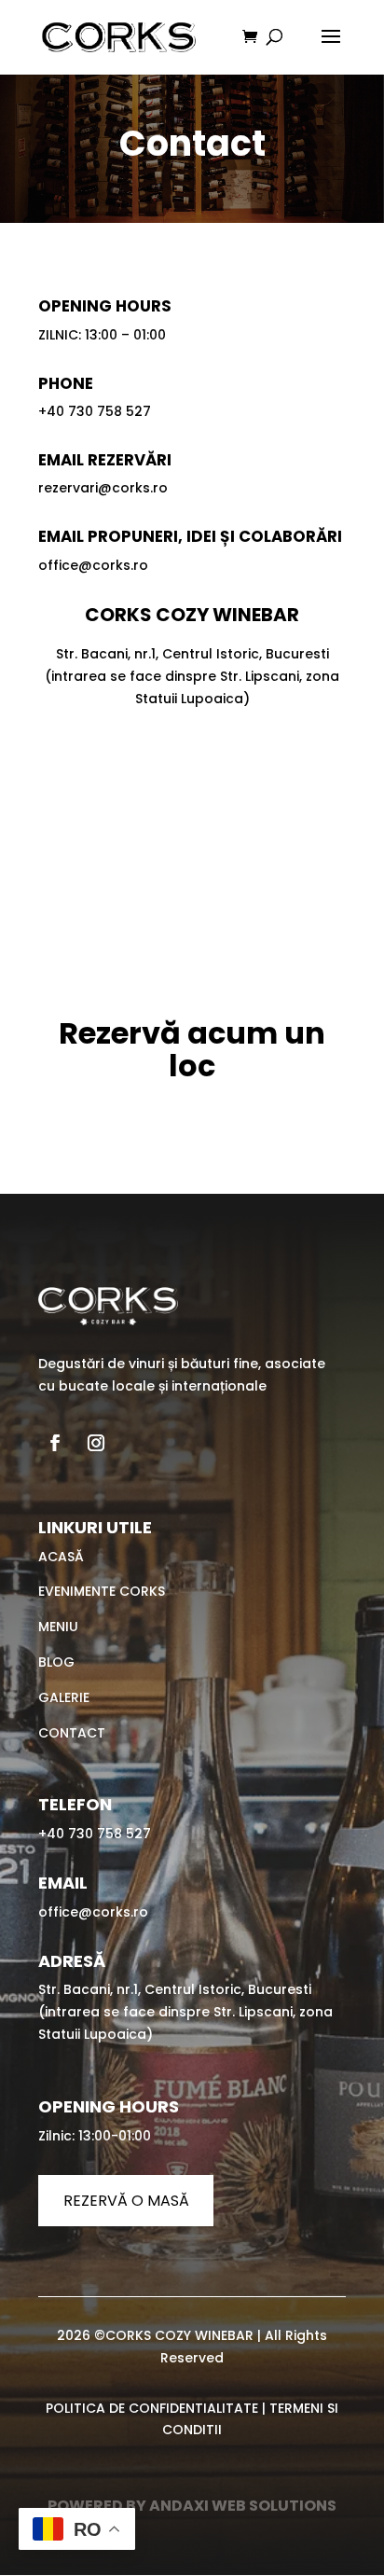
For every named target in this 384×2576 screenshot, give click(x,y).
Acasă (61, 1557)
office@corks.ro (93, 565)
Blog (56, 1662)
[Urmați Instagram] (96, 1443)
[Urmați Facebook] (55, 1443)
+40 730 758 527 (95, 411)
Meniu (58, 1627)
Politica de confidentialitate (152, 2408)
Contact (72, 1733)
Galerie (64, 1697)
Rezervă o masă (126, 2201)
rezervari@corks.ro (103, 488)
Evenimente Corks (102, 1591)
